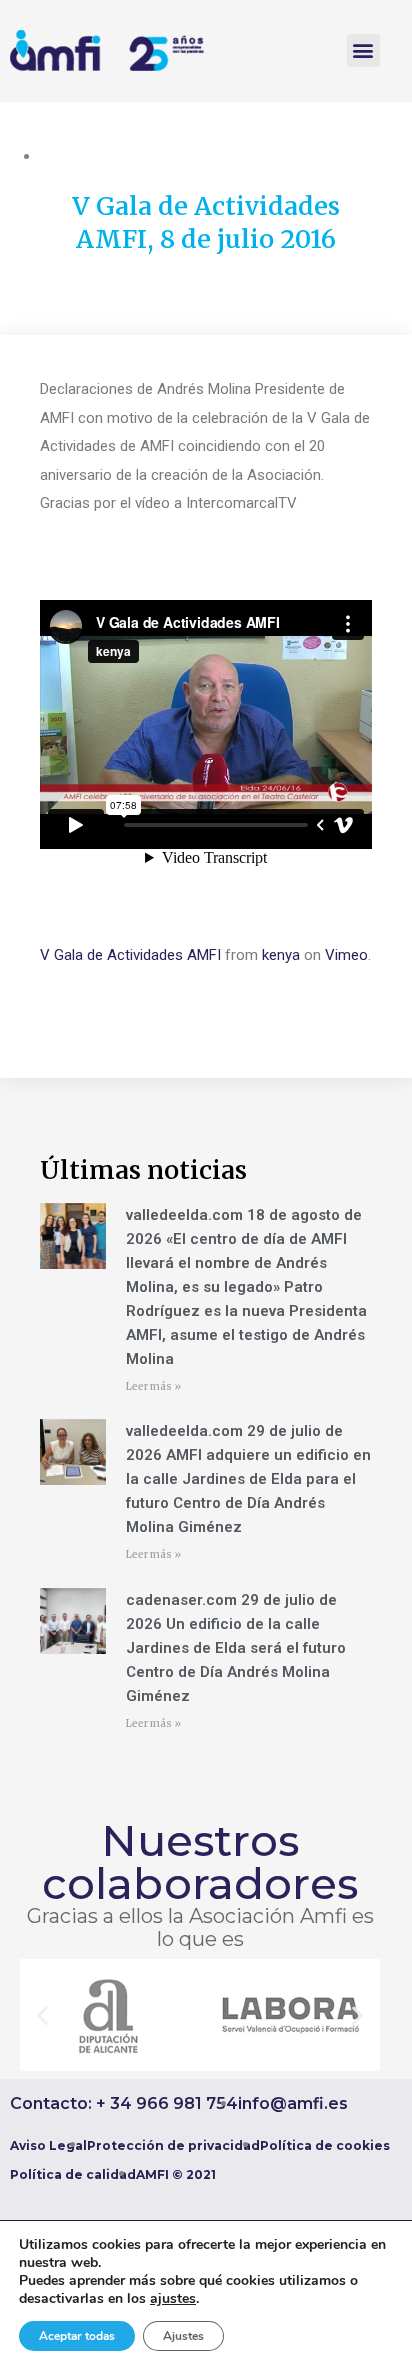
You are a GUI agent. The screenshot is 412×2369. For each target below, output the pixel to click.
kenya (281, 955)
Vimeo (346, 955)
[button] (363, 50)
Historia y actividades (190, 156)
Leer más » (153, 1386)
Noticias (294, 156)
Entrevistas (76, 156)
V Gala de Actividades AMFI (130, 955)
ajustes (173, 2299)
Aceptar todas (77, 2336)
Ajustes (183, 2336)
